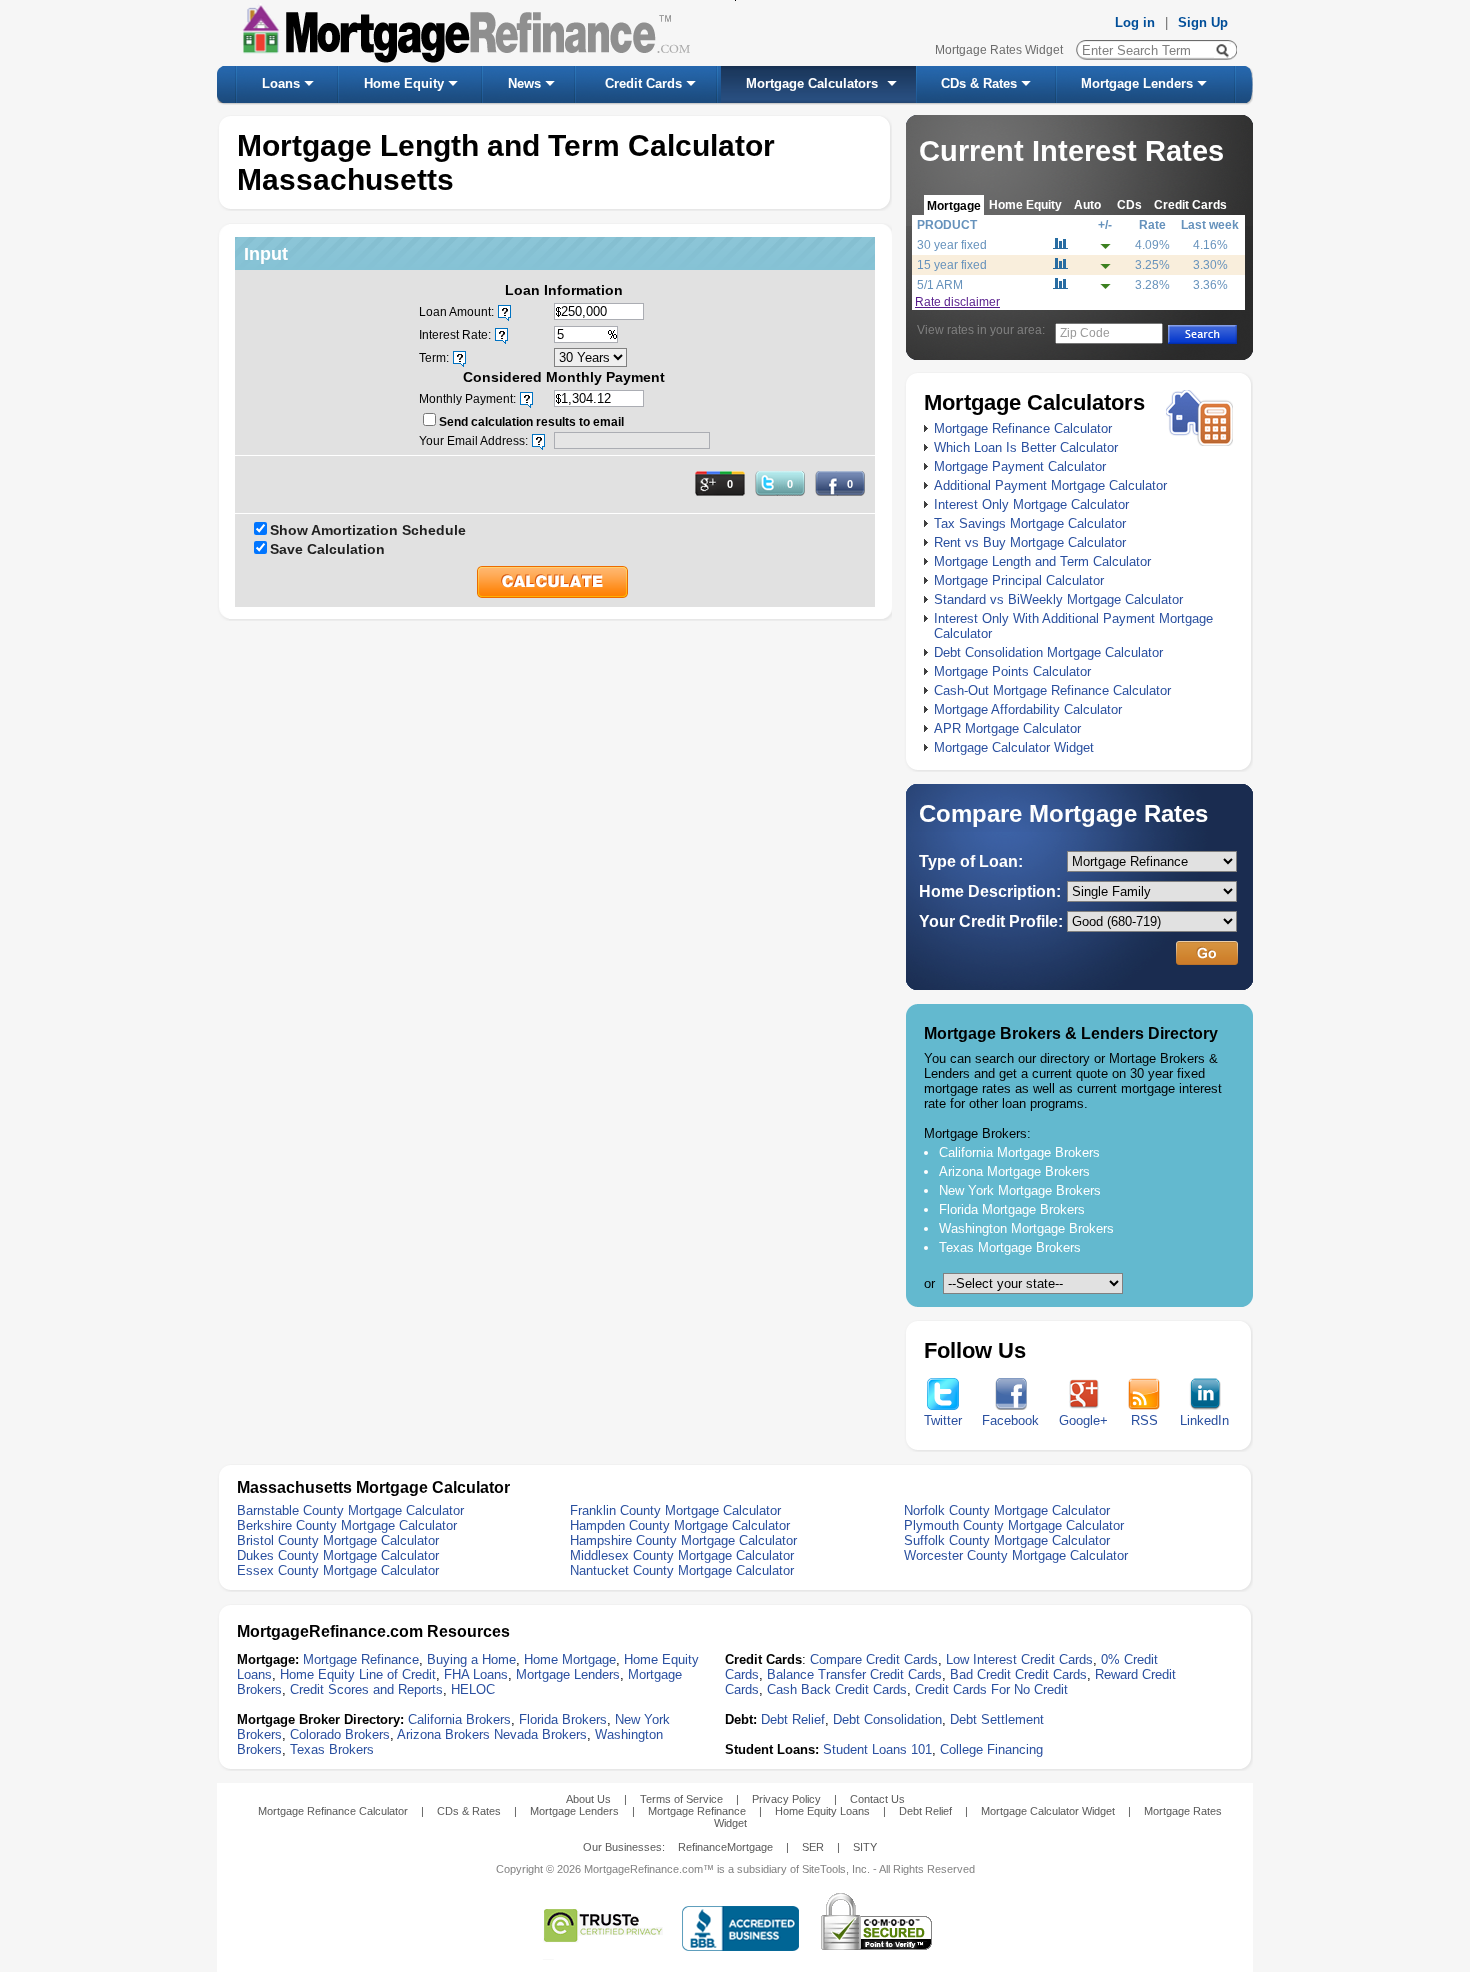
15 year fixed (952, 265)
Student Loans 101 (877, 1749)
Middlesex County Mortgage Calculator (682, 1555)
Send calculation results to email (531, 422)
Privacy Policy (786, 1799)
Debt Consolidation (887, 1719)
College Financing (991, 1749)
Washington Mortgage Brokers (1026, 1228)
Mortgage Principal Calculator (1019, 580)
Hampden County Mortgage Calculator (680, 1525)
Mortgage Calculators (812, 83)
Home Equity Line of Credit (358, 1674)
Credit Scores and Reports (366, 1689)
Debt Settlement (997, 1719)
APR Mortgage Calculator (1007, 728)
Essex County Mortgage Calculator (338, 1570)
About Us (588, 1799)
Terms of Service (681, 1799)
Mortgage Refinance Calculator (1023, 428)
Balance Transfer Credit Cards (854, 1674)
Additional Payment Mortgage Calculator (1050, 485)
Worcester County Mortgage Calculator (1016, 1555)
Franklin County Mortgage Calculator (675, 1510)
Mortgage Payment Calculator (1020, 466)
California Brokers (459, 1719)
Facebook (1010, 1420)
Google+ (1083, 1420)
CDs (1129, 204)
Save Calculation (327, 549)
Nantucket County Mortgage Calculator (682, 1570)
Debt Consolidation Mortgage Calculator (1048, 652)
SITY (865, 1847)
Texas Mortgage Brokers (1010, 1247)
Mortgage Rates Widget (999, 50)
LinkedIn (1204, 1420)
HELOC (473, 1689)
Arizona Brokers (443, 1734)
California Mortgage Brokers (1019, 1152)
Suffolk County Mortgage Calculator (1007, 1540)
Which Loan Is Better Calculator (1026, 447)
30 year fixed (952, 245)
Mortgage (954, 205)
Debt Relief (793, 1719)
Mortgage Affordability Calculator (1028, 709)
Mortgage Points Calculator (1012, 671)
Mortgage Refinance (361, 1659)
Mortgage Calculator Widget (1014, 747)
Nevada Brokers (540, 1734)
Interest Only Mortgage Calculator (1031, 504)
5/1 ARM (940, 285)
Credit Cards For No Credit (991, 1689)
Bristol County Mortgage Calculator (338, 1540)
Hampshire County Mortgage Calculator (683, 1540)
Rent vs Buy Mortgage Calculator (1030, 542)
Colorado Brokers (340, 1734)
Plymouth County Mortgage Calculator (1014, 1525)
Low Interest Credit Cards (1019, 1659)
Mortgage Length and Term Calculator (1042, 561)
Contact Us (877, 1799)
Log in (1135, 22)
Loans (281, 83)
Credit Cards (643, 83)
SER (813, 1847)
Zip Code (1085, 333)
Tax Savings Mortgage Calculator (1030, 523)
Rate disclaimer (957, 302)
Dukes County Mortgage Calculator (338, 1555)
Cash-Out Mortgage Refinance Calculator (1052, 690)
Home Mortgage (570, 1659)
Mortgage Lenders (1137, 83)
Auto (1087, 204)
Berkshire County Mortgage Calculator (347, 1525)
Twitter (943, 1420)
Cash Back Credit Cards (837, 1689)
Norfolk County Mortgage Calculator (1007, 1510)
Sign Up (1203, 22)
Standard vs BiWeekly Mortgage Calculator (1058, 599)
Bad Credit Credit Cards (1018, 1674)
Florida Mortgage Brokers (1012, 1209)
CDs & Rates (979, 83)
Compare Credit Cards (874, 1659)
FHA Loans (476, 1674)
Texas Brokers (332, 1749)
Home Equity (404, 83)
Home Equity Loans (822, 1811)
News (524, 83)
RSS (1144, 1420)
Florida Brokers (563, 1719)
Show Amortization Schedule (368, 530)
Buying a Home (471, 1659)
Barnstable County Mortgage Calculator (350, 1510)
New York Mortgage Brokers (1020, 1190)
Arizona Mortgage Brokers (1014, 1171)
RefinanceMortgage (725, 1847)
